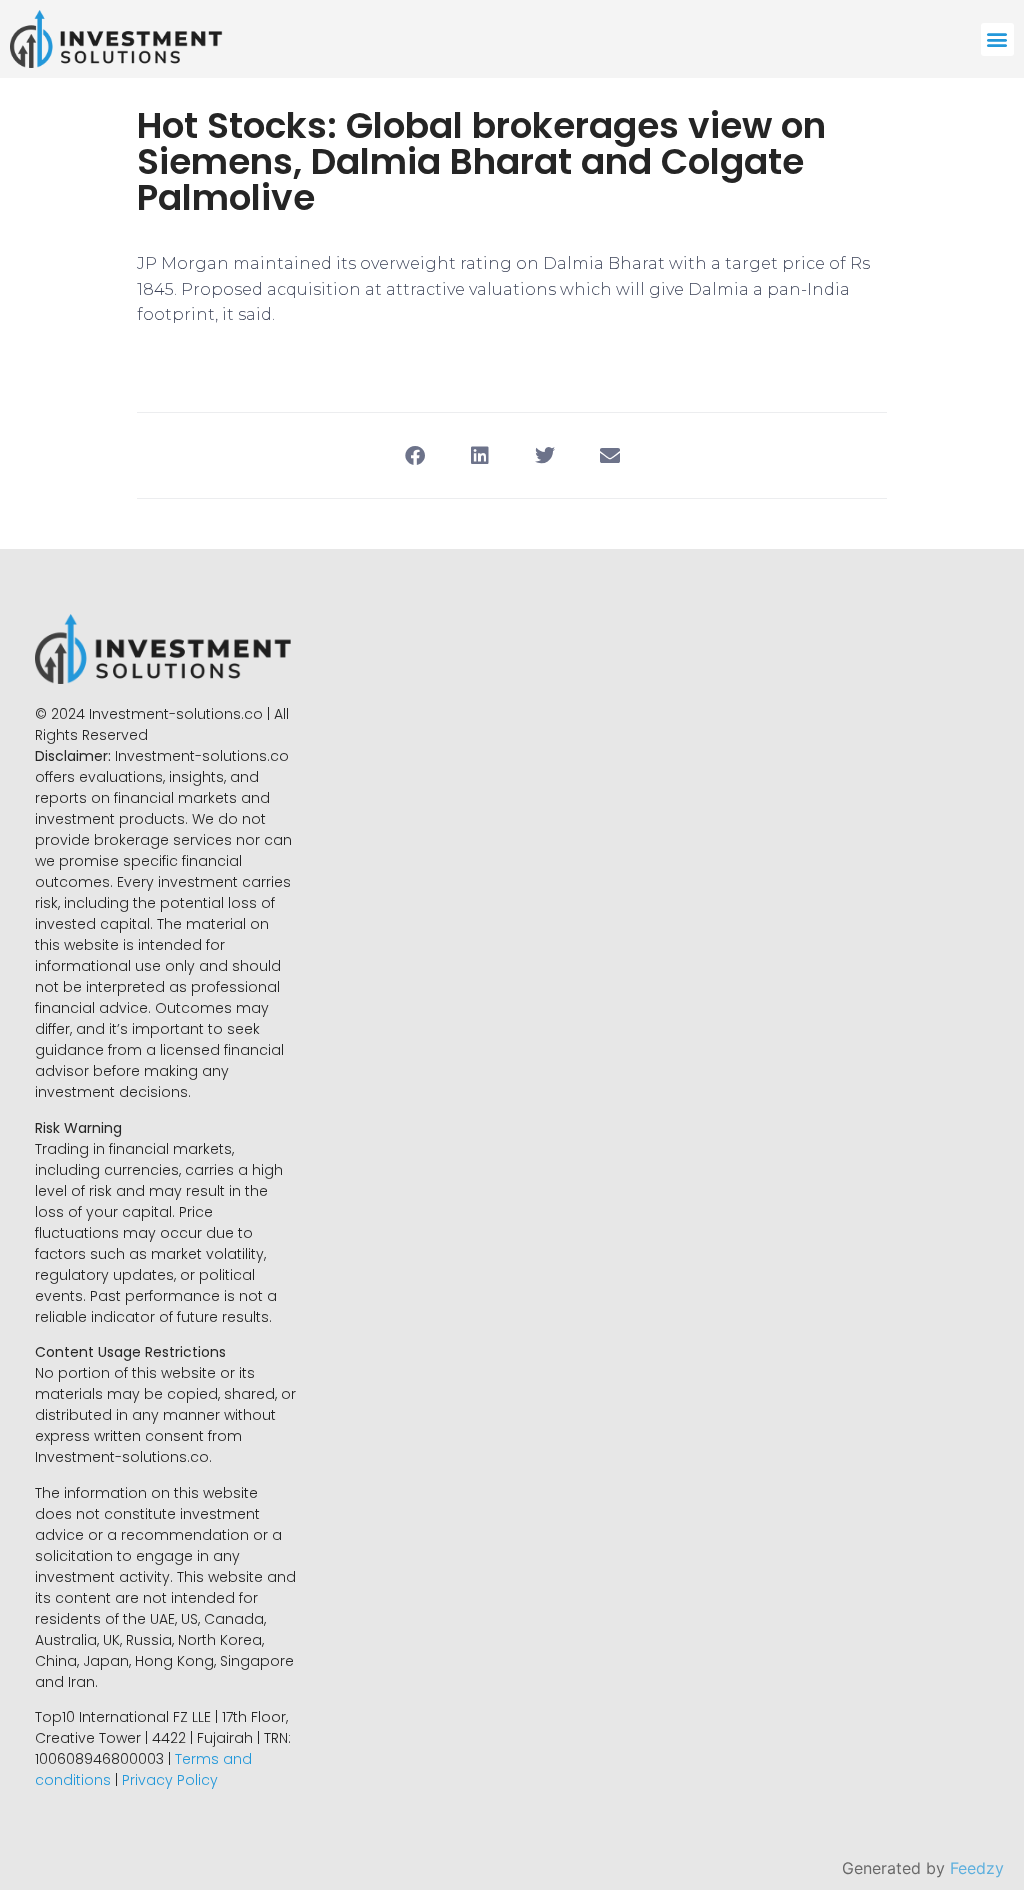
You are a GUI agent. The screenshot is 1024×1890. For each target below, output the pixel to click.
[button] (997, 39)
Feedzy (977, 1868)
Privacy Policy (170, 1780)
